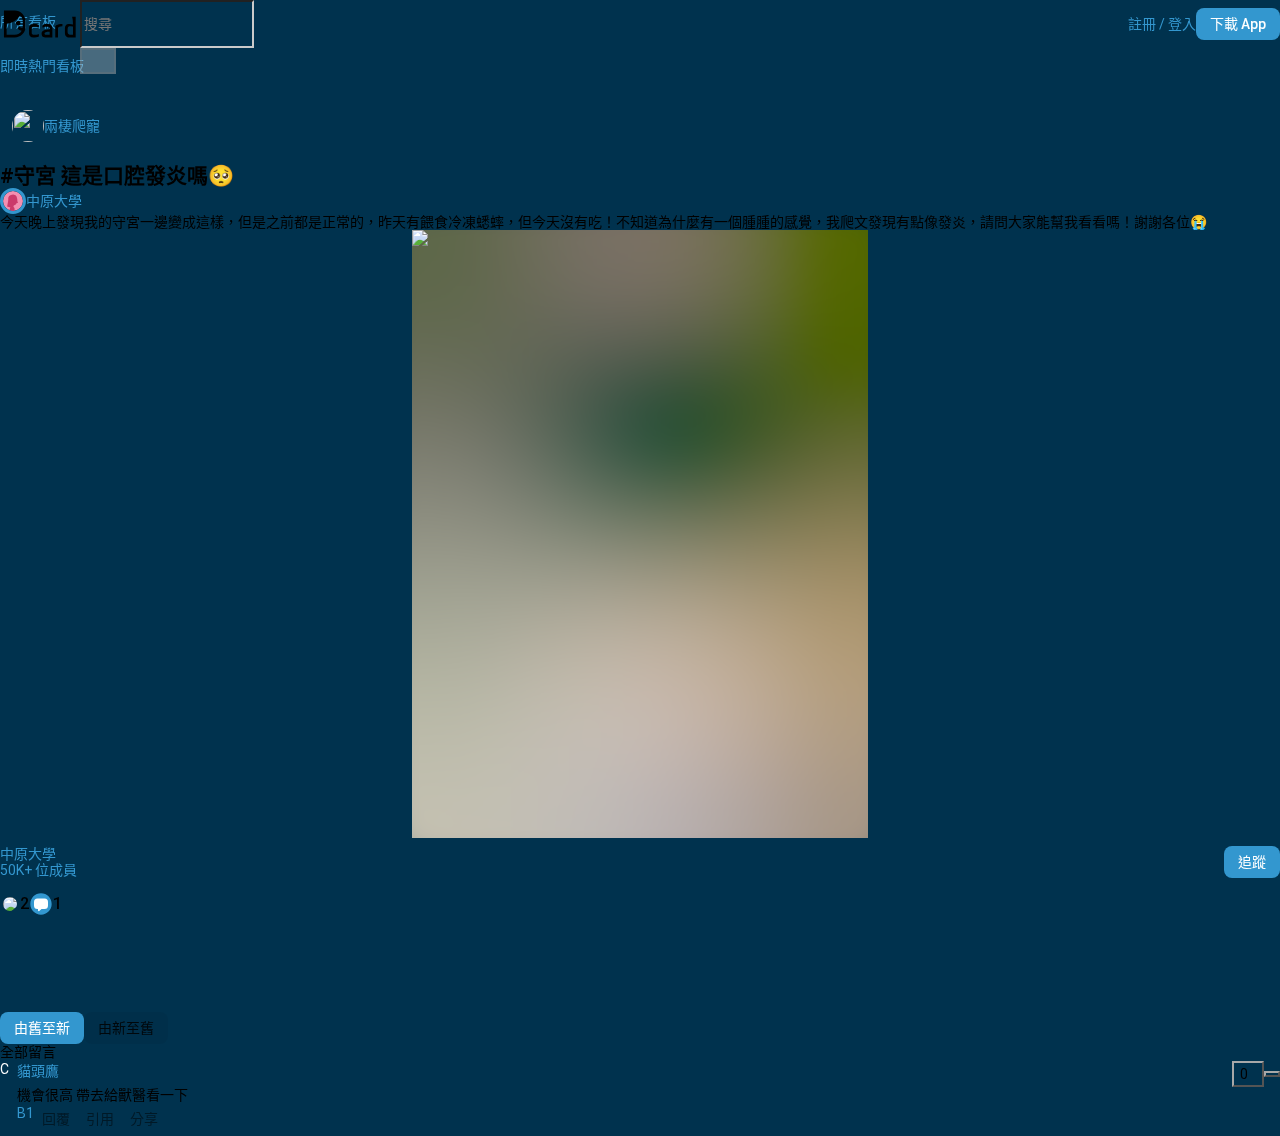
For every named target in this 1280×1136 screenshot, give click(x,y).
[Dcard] (40, 24)
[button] (1162, 24)
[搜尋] (98, 61)
